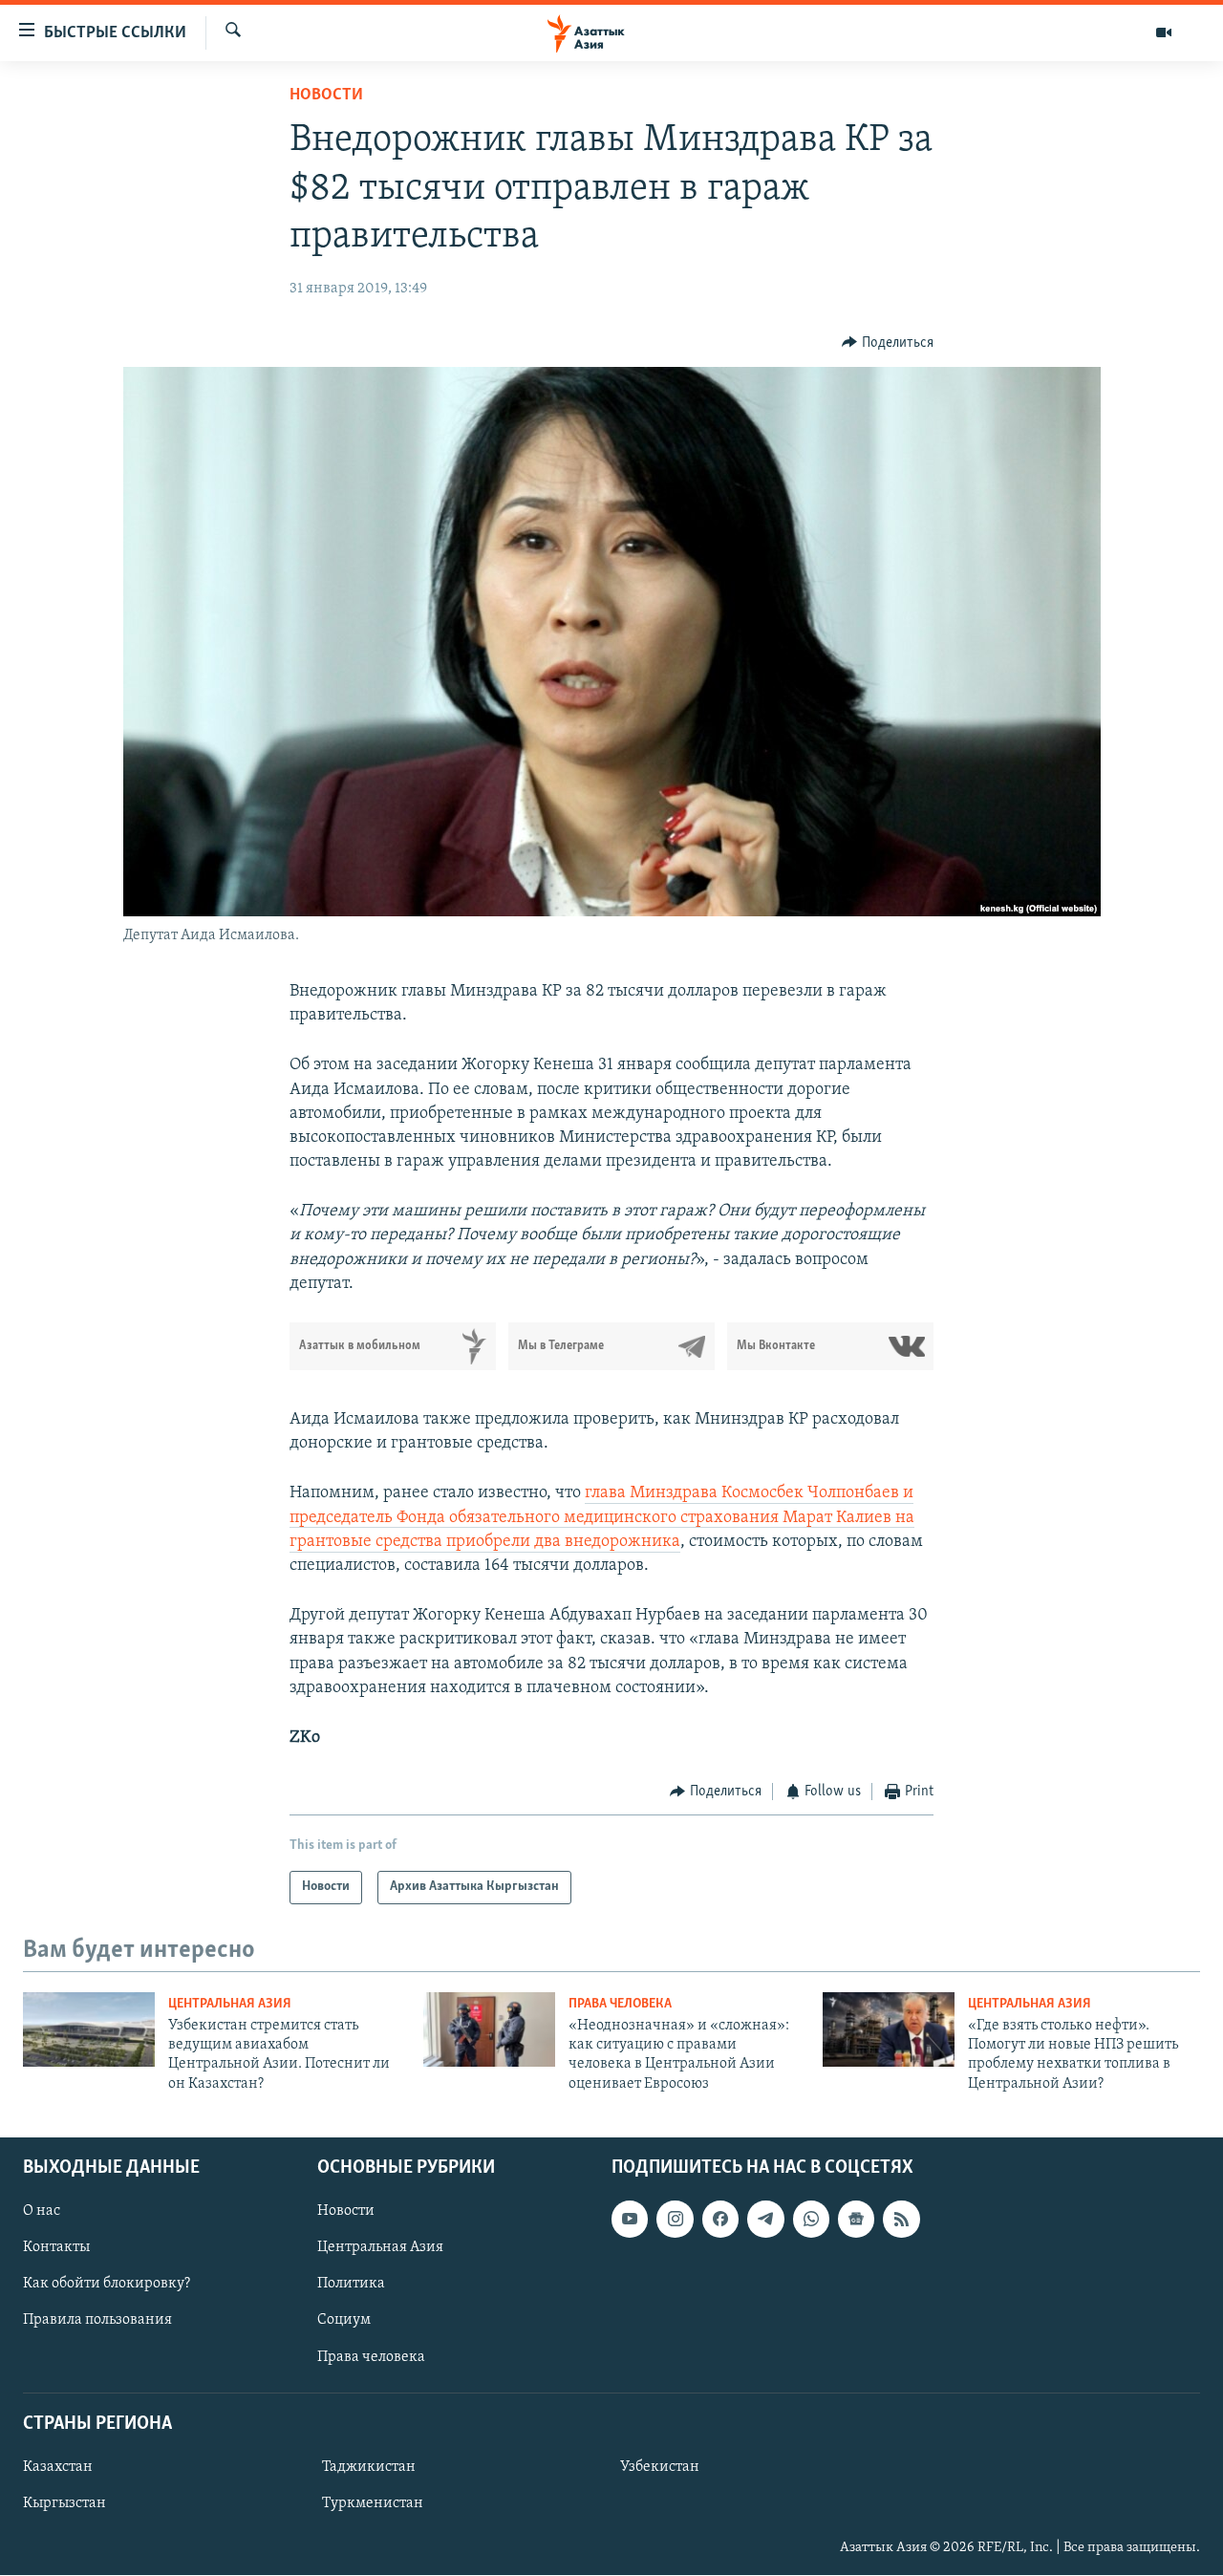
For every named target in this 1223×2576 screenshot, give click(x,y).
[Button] (888, 343)
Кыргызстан (64, 2503)
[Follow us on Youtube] (630, 2220)
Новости (326, 96)
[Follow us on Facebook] (720, 2220)
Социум (344, 2321)
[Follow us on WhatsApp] (811, 2220)
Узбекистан (660, 2467)
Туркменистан (373, 2503)
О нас (42, 2212)
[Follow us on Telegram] (765, 2220)
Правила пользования (97, 2321)
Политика (351, 2285)
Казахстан (58, 2467)
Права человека (620, 2004)
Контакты (56, 2248)
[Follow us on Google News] (856, 2220)
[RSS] (901, 2220)
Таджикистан (369, 2467)
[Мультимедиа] (1164, 32)
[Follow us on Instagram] (675, 2220)
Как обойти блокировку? (107, 2285)
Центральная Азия (230, 2004)
